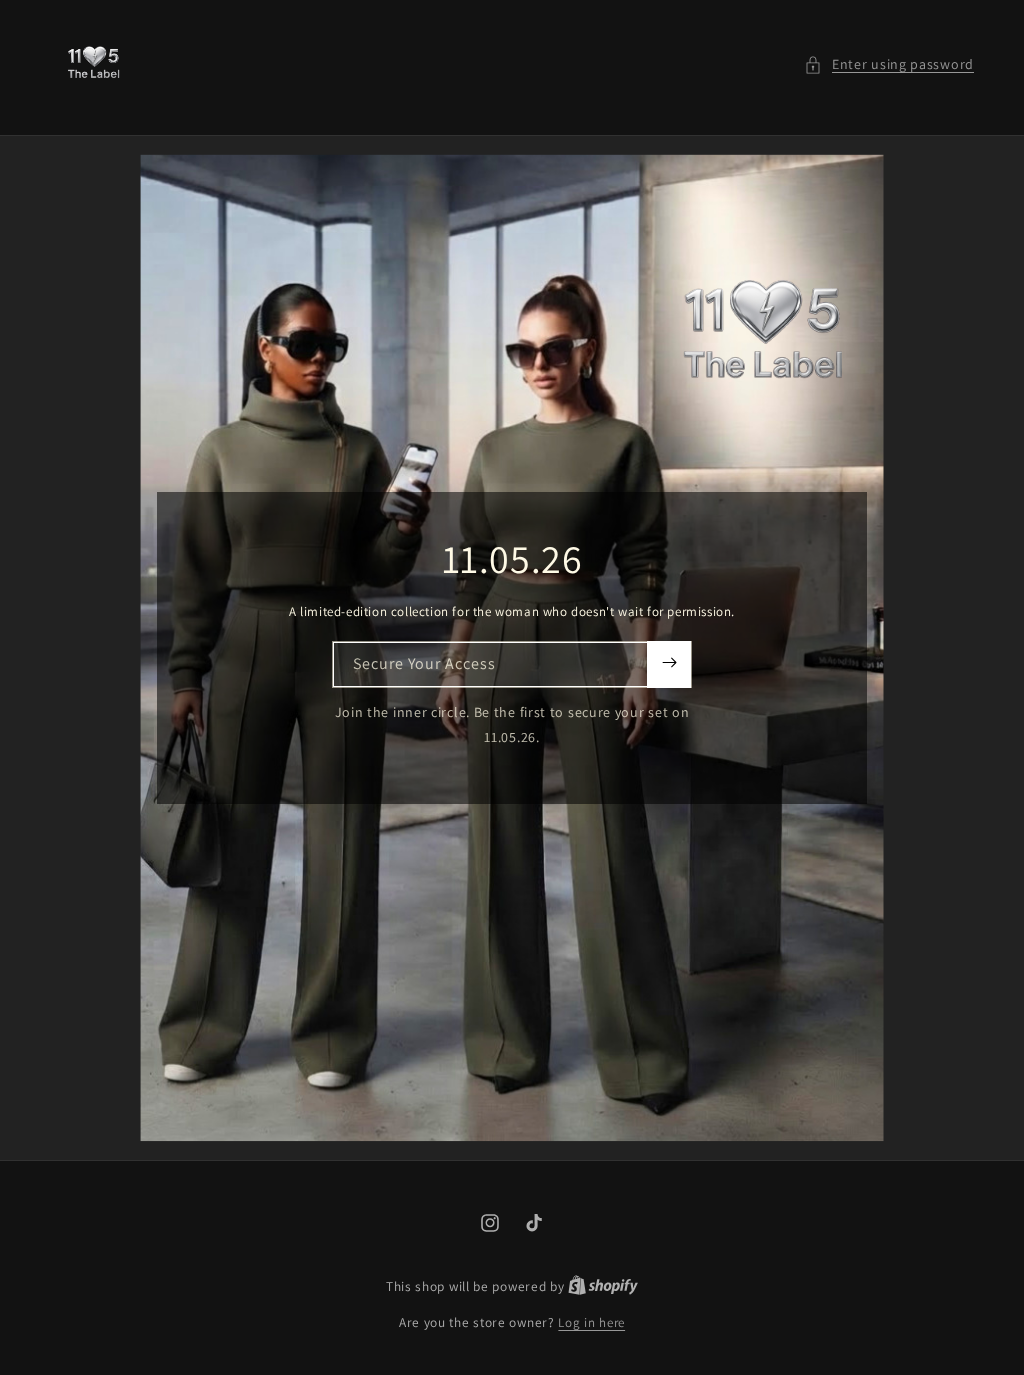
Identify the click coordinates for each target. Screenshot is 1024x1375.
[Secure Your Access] (669, 664)
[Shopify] (603, 1286)
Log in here (591, 1322)
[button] (889, 64)
